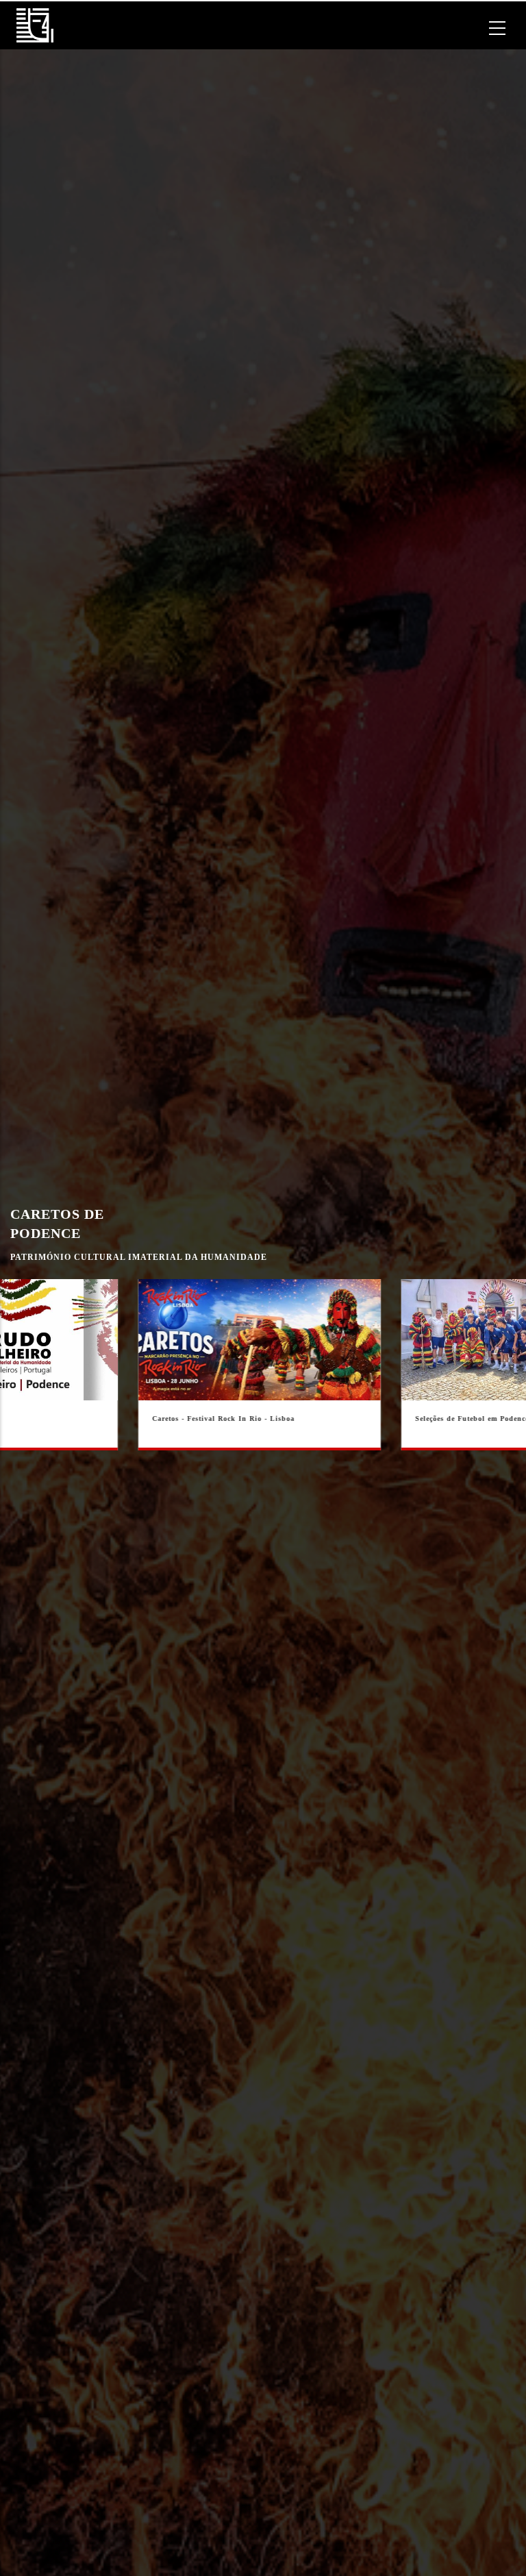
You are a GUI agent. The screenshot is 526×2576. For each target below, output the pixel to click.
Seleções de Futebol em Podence (236, 1419)
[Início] (35, 25)
